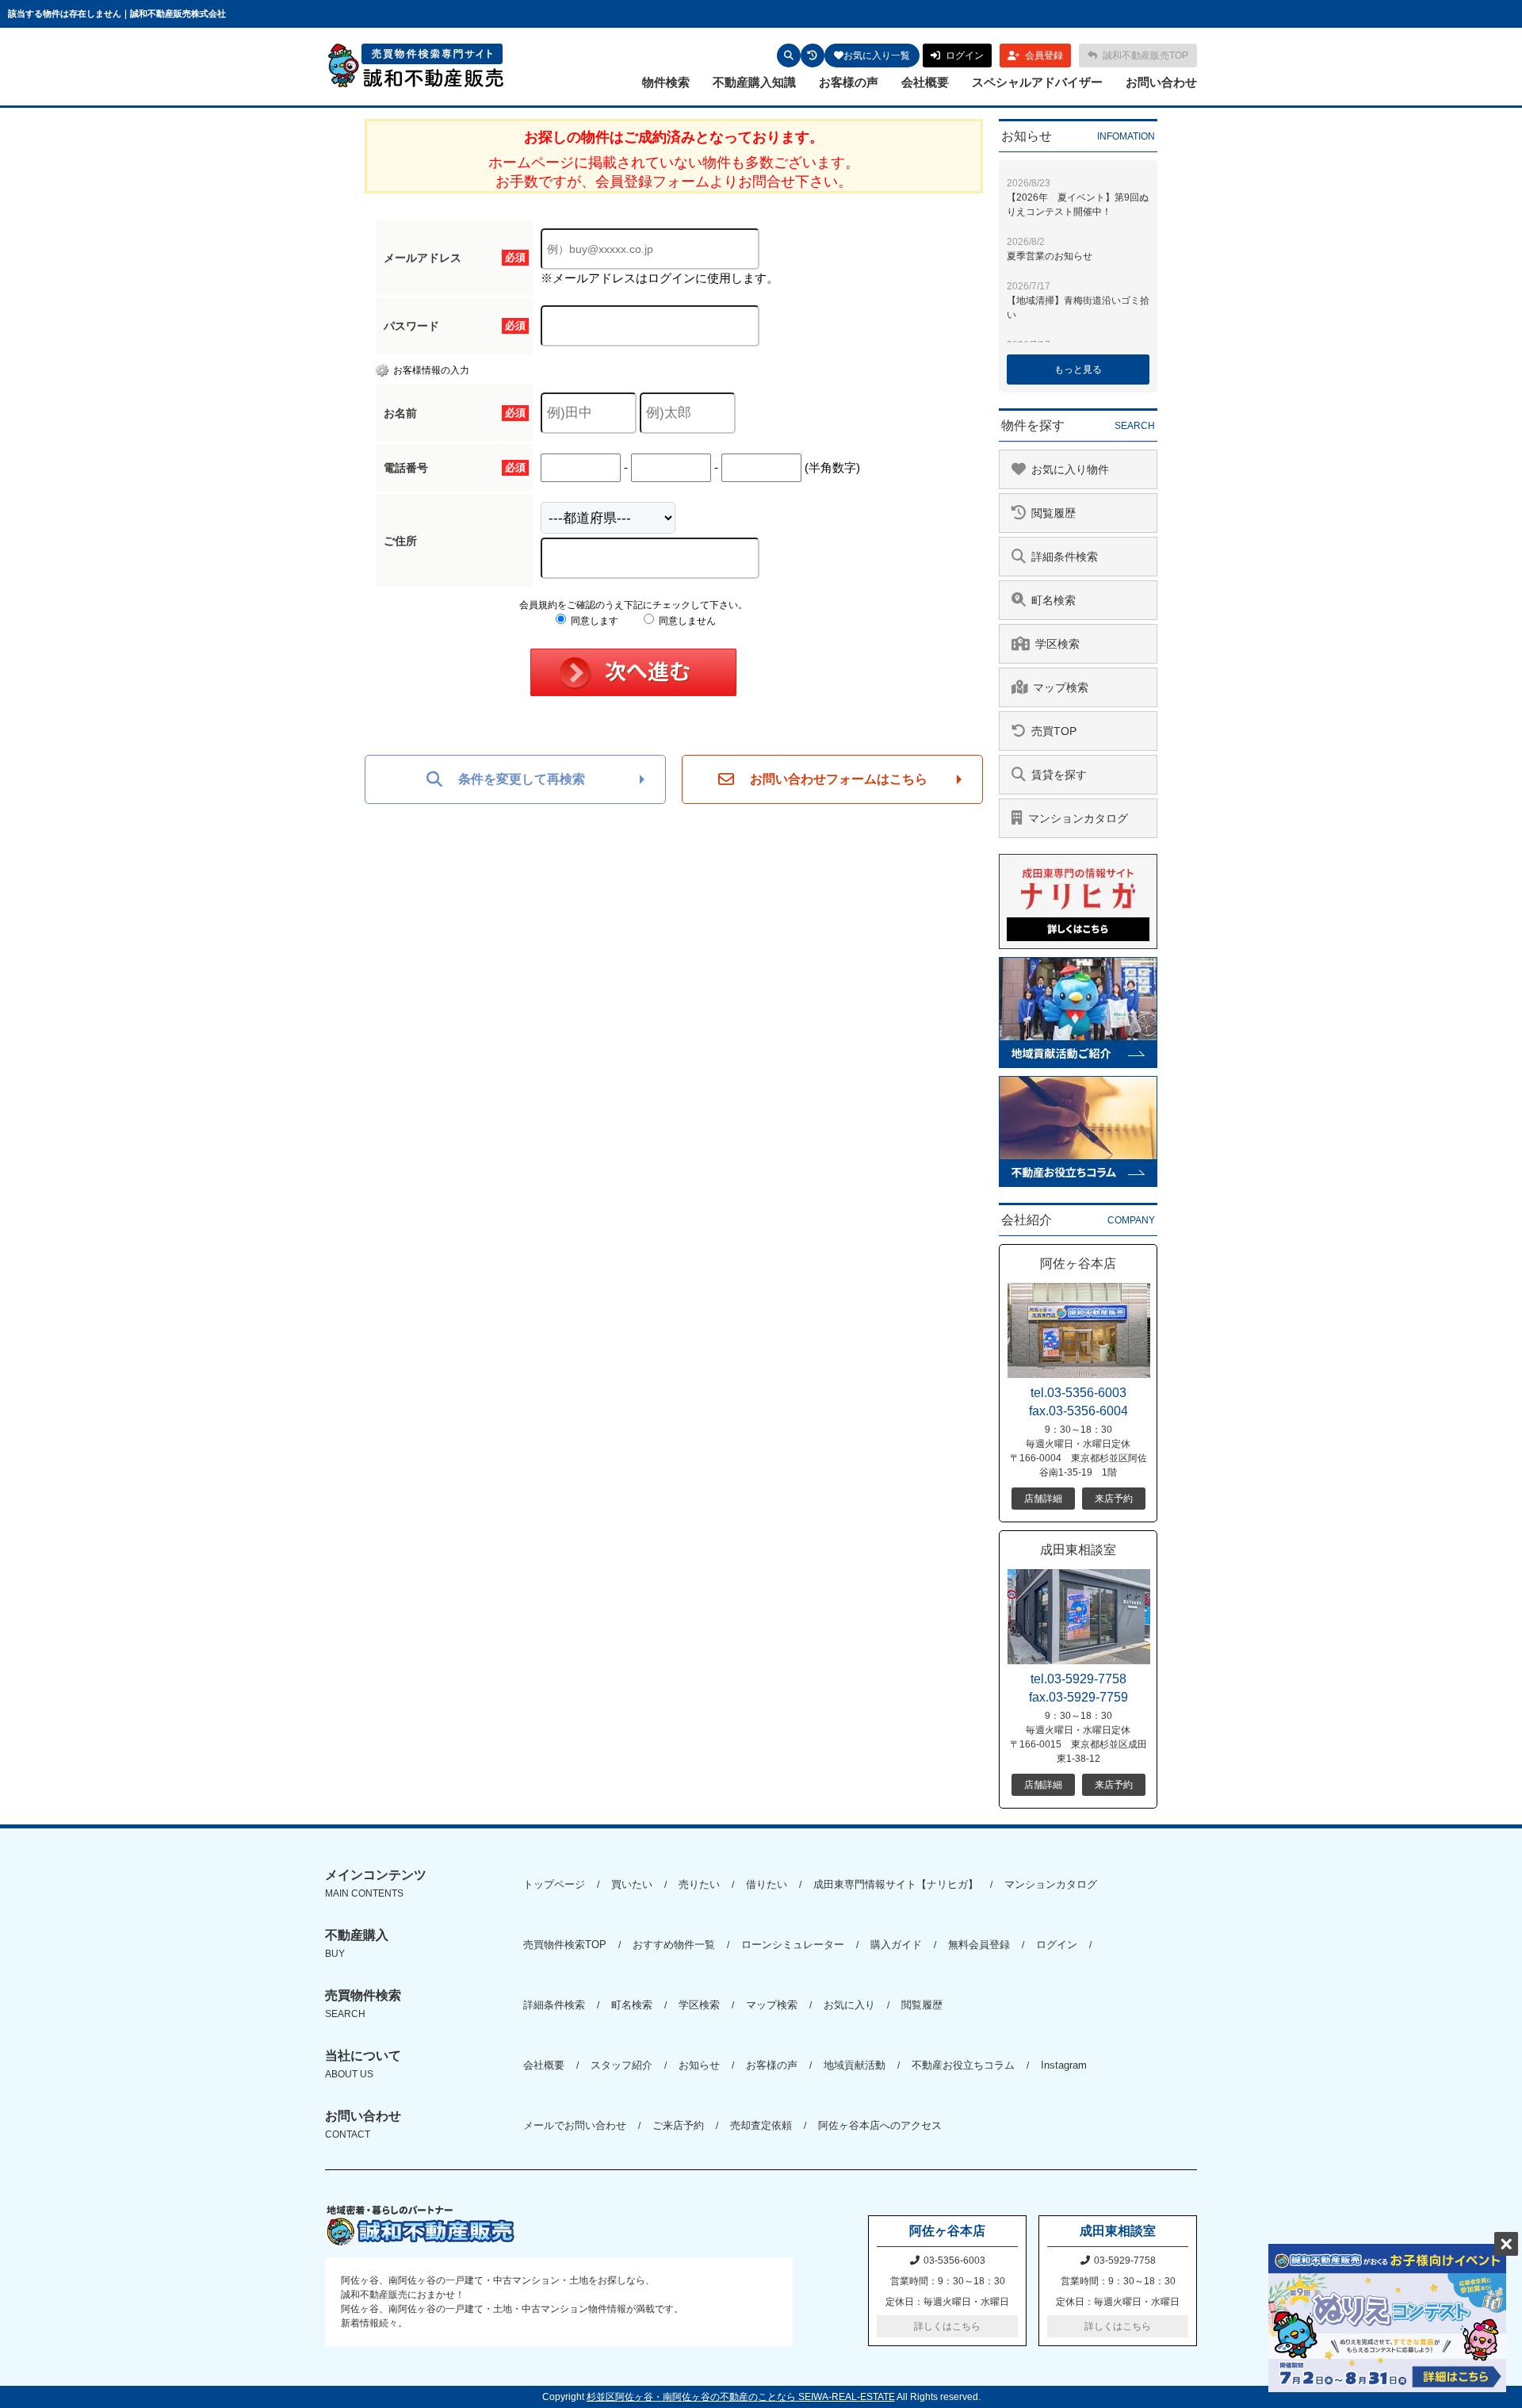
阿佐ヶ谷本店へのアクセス (880, 2125)
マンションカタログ (1051, 1884)
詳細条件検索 (554, 2005)
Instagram (1064, 2065)
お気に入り (849, 2005)
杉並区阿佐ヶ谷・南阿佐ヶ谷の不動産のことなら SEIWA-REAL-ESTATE (741, 2397)
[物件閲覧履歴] (813, 56)
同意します (593, 621)
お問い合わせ (1161, 82)
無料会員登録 (979, 1945)
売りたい (699, 1884)
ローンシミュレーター (793, 1945)
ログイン (1057, 1945)
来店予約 (1114, 1499)
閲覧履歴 (922, 2005)
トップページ (554, 1884)
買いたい (632, 1884)
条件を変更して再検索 (522, 779)
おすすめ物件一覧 (674, 1945)
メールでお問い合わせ (575, 2125)
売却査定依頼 (761, 2125)
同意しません (686, 621)
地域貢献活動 (855, 2065)
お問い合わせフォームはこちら (839, 779)
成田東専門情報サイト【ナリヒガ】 (896, 1884)
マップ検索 (772, 2005)
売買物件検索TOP (565, 1945)
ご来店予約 (678, 2125)
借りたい (767, 1884)
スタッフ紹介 (621, 2065)
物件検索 (666, 82)
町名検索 (632, 2005)
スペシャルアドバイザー (1037, 82)
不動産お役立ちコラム (963, 2065)
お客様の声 (849, 82)
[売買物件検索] (789, 56)
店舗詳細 (1043, 1499)
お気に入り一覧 (877, 56)
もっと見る (1078, 369)
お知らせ (699, 2065)
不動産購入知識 (754, 82)
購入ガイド (896, 1945)
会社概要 (925, 82)
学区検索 (699, 2005)
